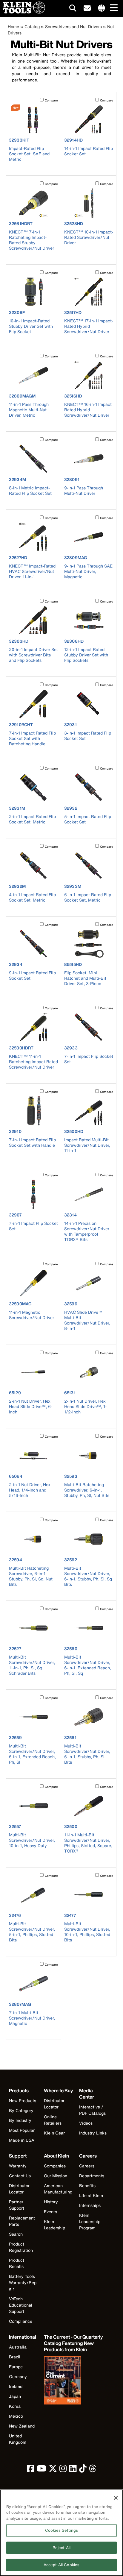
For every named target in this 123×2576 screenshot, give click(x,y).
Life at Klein (91, 2195)
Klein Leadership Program (90, 2221)
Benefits (87, 2186)
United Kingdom (18, 2439)
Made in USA (22, 2140)
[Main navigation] (113, 8)
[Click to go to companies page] (102, 8)
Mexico (16, 2416)
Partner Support (17, 2205)
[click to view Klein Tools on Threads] (93, 2470)
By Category (21, 2110)
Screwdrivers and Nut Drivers (73, 26)
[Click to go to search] (73, 9)
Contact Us (20, 2176)
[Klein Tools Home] (23, 12)
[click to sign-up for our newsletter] (87, 8)
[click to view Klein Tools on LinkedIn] (73, 2470)
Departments (92, 2176)
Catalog (32, 26)
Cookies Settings (61, 2530)
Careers (87, 2166)
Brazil (15, 2357)
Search (16, 2234)
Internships (90, 2205)
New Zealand (22, 2426)
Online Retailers (53, 2120)
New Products (23, 2101)
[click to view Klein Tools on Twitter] (53, 2470)
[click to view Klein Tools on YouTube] (41, 2470)
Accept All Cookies (61, 2565)
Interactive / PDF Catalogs (92, 2110)
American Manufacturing (58, 2189)
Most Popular (22, 2130)
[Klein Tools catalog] (74, 2381)
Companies (55, 2166)
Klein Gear (54, 2133)
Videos (86, 2123)
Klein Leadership (54, 2225)
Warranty (18, 2166)
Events (50, 2212)
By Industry (20, 2120)
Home (13, 26)
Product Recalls (17, 2263)
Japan (15, 2396)
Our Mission (56, 2176)
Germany (18, 2376)
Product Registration (21, 2247)
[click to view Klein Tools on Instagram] (63, 2470)
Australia (18, 2347)
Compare (51, 100)
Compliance (21, 2321)
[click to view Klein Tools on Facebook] (31, 2470)
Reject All (61, 2548)
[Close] (116, 2498)
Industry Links (93, 2133)
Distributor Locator (54, 2104)
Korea (15, 2406)
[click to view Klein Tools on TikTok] (83, 2470)
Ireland (16, 2386)
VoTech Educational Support (21, 2305)
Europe (16, 2367)
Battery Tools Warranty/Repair (23, 2283)
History (51, 2202)
